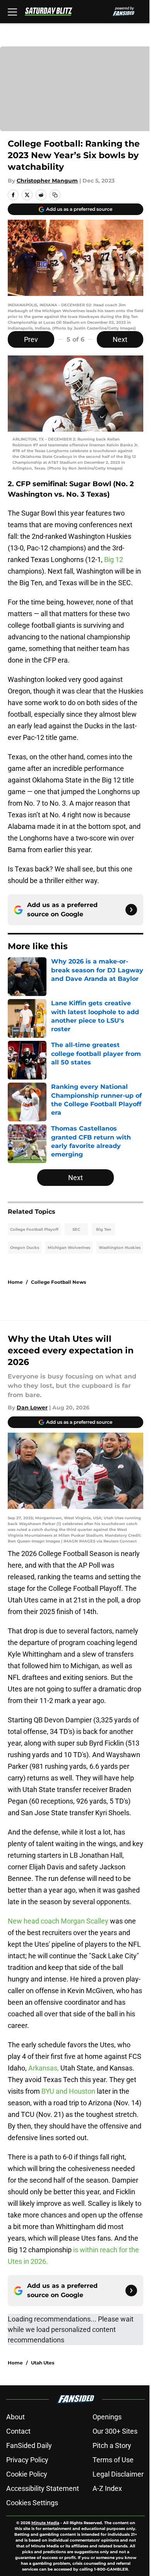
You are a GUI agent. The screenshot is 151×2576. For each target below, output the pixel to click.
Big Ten (104, 1229)
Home (15, 1282)
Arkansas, (44, 2068)
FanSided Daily (29, 2445)
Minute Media (45, 2523)
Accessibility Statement (43, 2488)
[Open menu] (12, 12)
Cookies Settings (32, 2503)
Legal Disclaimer (118, 2474)
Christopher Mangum (47, 181)
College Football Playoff (34, 1229)
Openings (107, 2417)
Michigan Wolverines (69, 1248)
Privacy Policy (27, 2460)
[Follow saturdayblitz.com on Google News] (131, 910)
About (15, 2417)
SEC (76, 1229)
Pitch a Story (112, 2445)
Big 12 (114, 559)
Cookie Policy (27, 2474)
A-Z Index (107, 2488)
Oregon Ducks (25, 1248)
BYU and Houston (68, 2091)
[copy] (55, 195)
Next (120, 339)
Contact (18, 2431)
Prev (31, 339)
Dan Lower (32, 1408)
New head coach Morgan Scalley (58, 1921)
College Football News (58, 1282)
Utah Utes (43, 2363)
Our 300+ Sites (115, 2431)
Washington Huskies (120, 1248)
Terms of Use (113, 2460)
